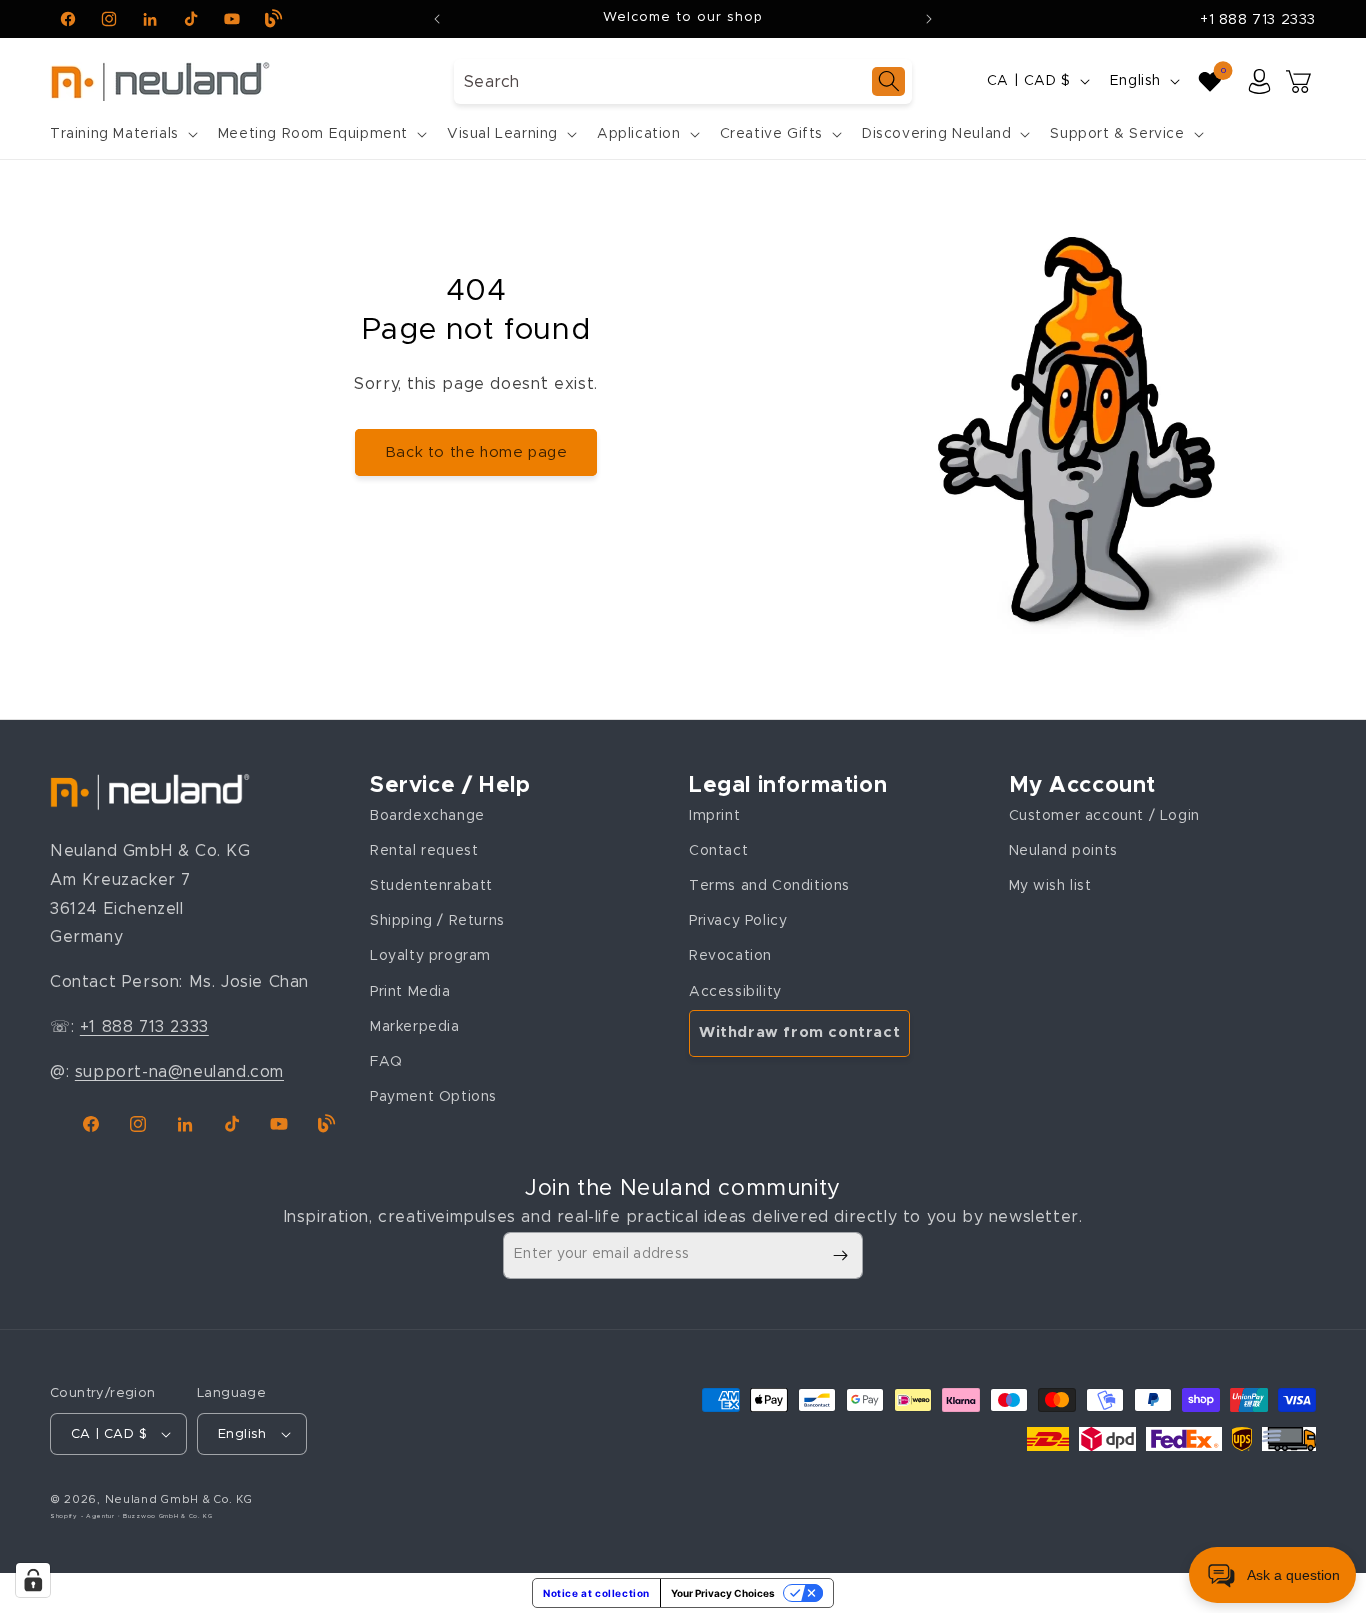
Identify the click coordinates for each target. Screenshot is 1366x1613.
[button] (122, 134)
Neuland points (1063, 851)
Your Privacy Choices (723, 1593)
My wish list (1050, 886)
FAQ (386, 1062)
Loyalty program (430, 956)
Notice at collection (596, 1593)
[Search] (888, 81)
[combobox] (683, 81)
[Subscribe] (840, 1255)
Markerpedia (415, 1027)
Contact (718, 851)
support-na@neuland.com (179, 1072)
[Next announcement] (929, 19)
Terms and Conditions (769, 886)
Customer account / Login (1104, 816)
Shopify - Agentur (84, 1516)
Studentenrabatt (431, 886)
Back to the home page (476, 452)
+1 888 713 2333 (1258, 20)
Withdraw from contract (799, 1032)
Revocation (730, 956)
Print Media (410, 992)
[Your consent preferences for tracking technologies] (33, 1580)
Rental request (424, 851)
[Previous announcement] (437, 19)
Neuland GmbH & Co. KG (179, 1499)
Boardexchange (427, 816)
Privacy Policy (738, 921)
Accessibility (735, 992)
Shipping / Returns (437, 921)
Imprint (714, 816)
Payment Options (433, 1097)
